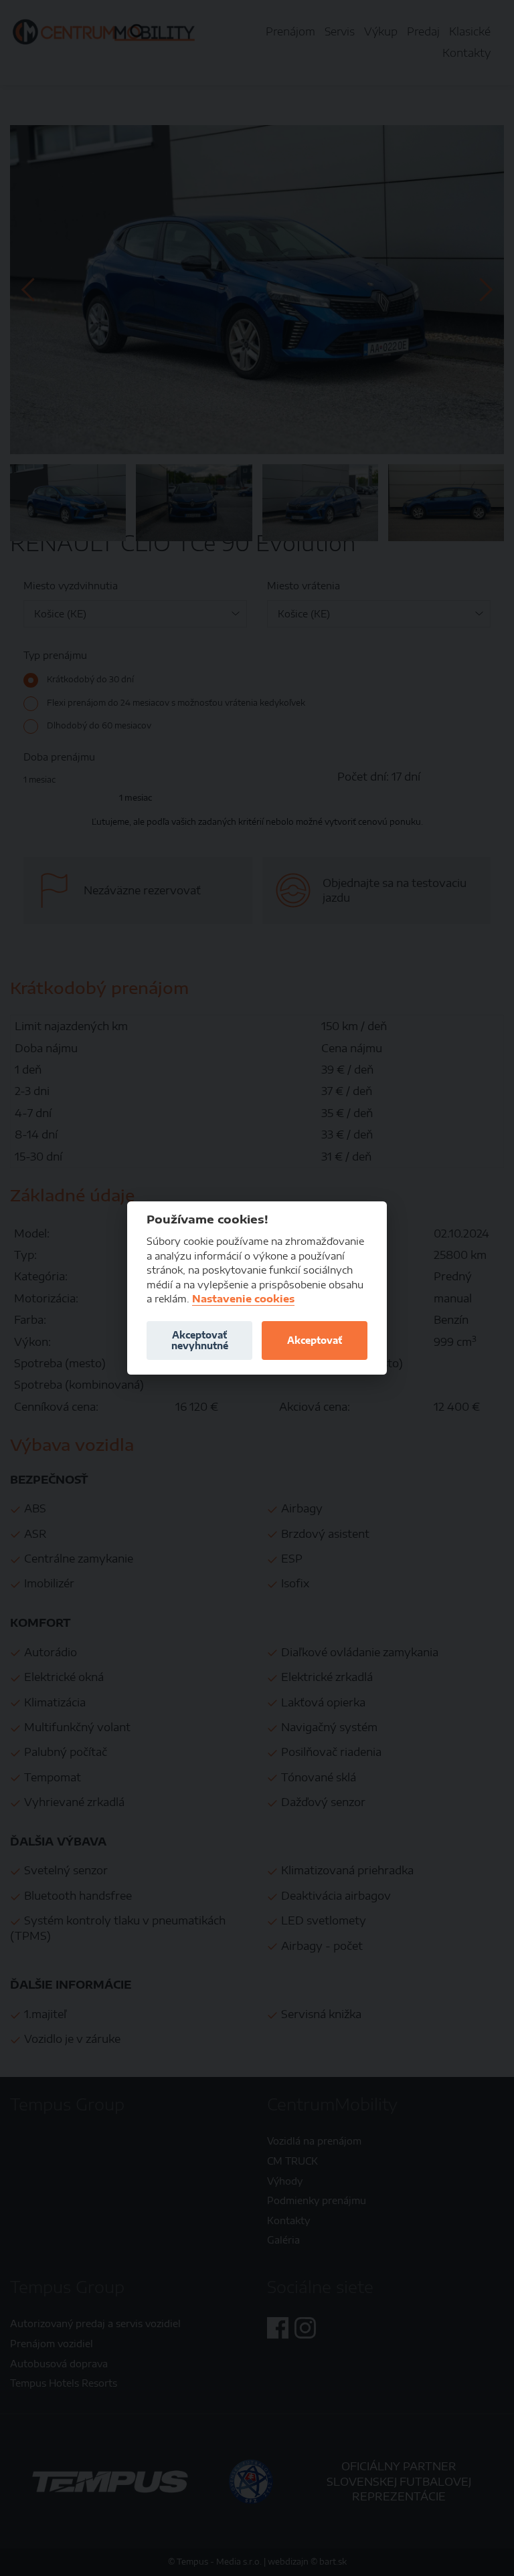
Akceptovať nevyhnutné (200, 1340)
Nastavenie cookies (243, 1299)
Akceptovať (315, 1340)
